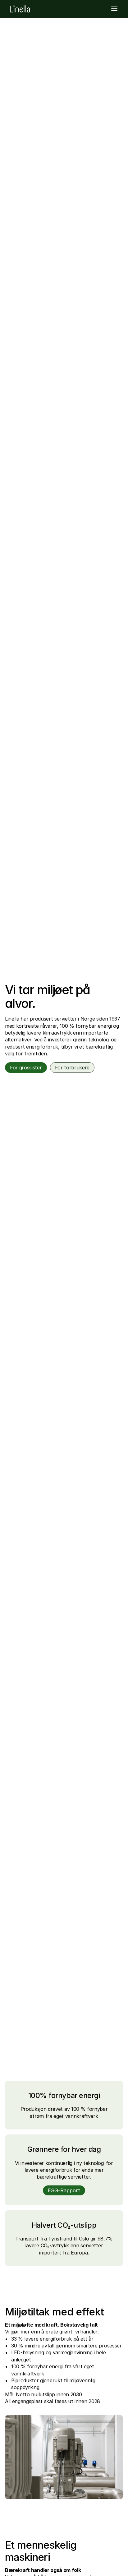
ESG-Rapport (64, 2190)
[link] (20, 9)
